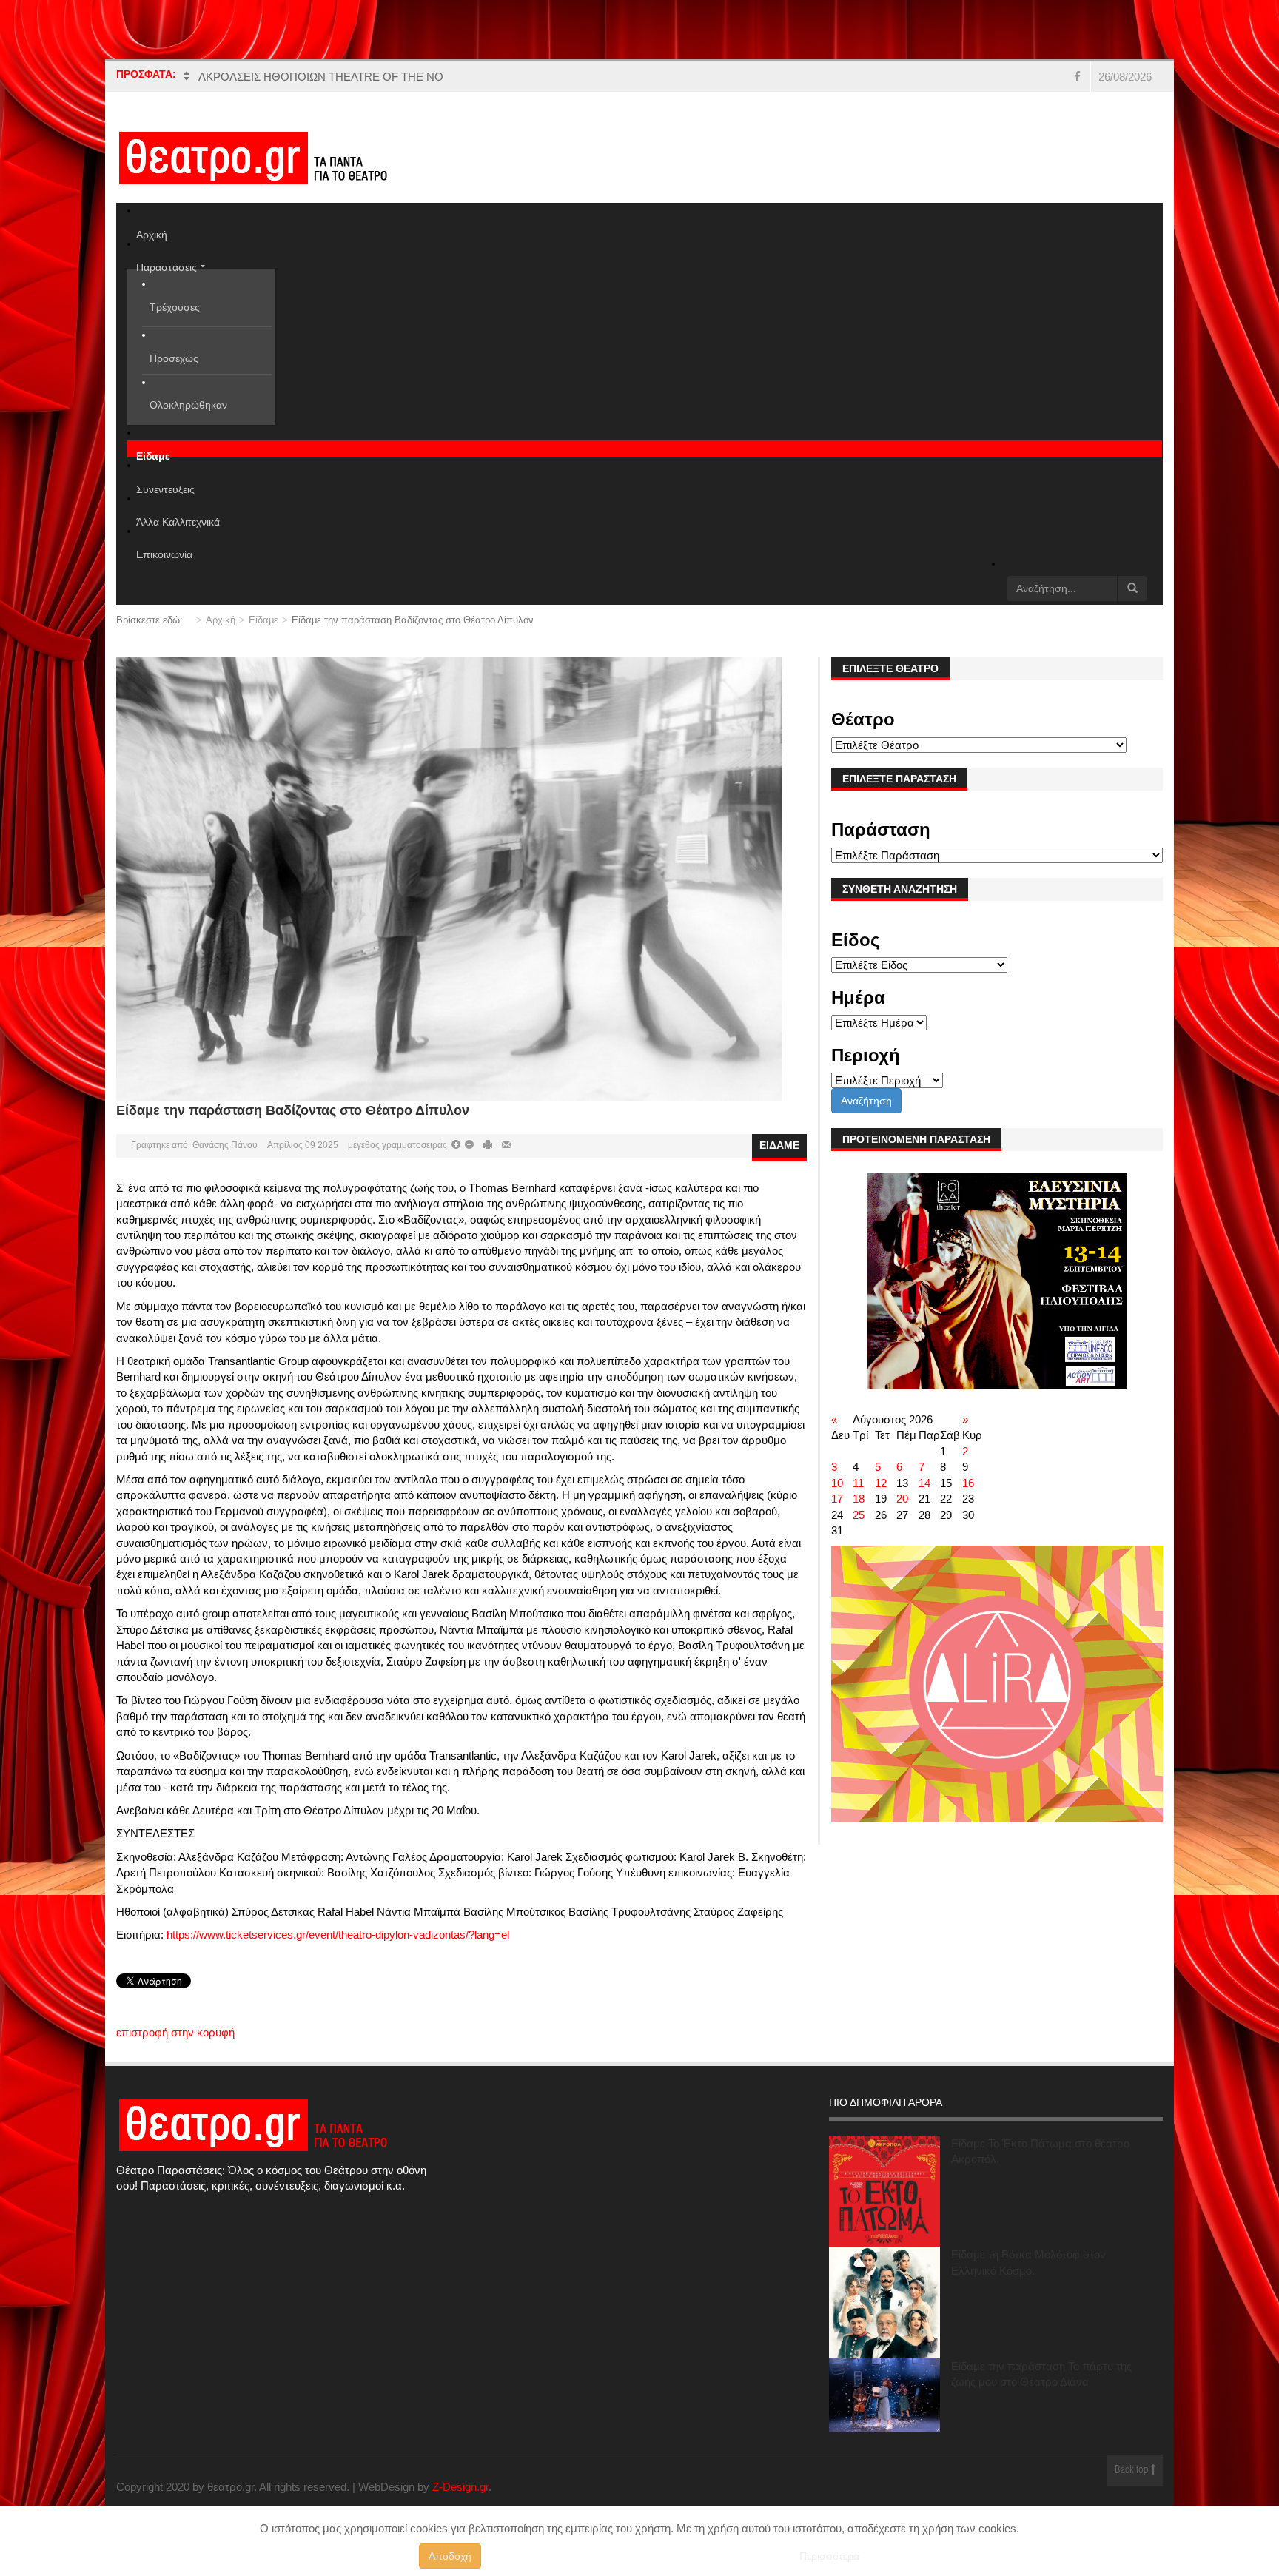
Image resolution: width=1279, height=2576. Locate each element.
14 (924, 1483)
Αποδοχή (450, 2556)
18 (859, 1499)
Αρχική (221, 620)
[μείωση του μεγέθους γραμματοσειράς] (456, 1145)
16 (968, 1483)
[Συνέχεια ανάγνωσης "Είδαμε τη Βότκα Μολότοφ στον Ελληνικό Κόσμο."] (884, 2302)
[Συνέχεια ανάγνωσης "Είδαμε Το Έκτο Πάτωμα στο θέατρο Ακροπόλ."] (884, 2191)
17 (837, 1499)
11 (858, 1483)
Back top (1133, 2471)
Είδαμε (263, 620)
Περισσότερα (829, 2556)
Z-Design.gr (460, 2487)
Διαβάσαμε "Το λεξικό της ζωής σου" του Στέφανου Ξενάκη (342, 77)
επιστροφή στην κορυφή (175, 2032)
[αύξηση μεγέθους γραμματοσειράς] (468, 1145)
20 (902, 1499)
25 (859, 1515)
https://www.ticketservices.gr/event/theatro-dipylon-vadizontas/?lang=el (338, 1935)
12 (881, 1483)
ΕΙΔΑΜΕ (779, 1145)
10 (837, 1483)
